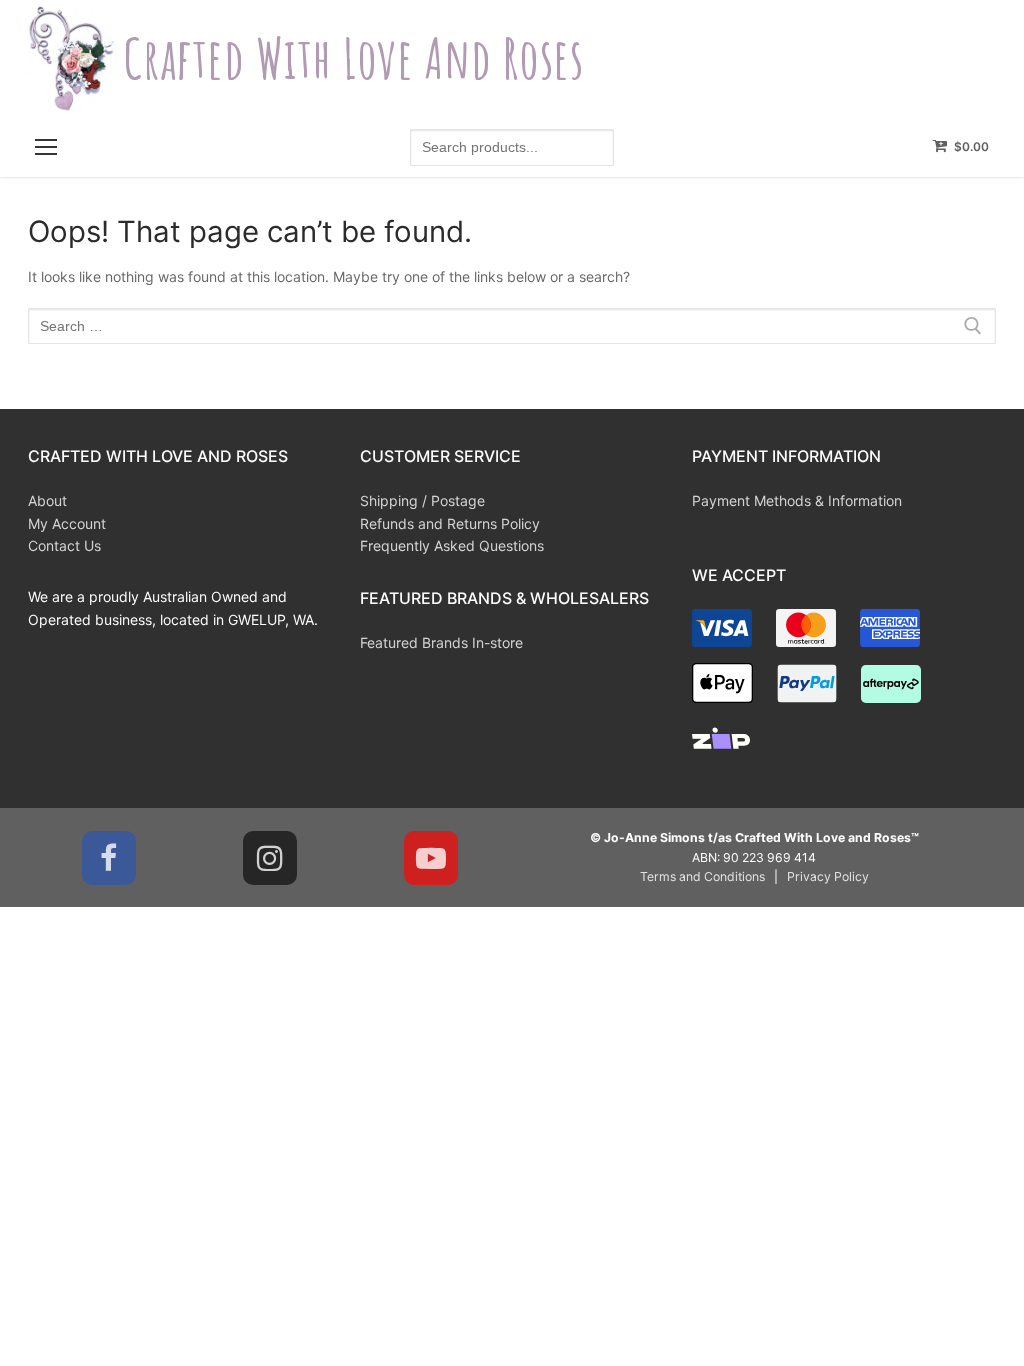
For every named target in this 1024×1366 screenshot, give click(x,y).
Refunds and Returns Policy (450, 523)
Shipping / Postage (422, 500)
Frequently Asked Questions (452, 545)
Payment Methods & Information (797, 500)
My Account (67, 523)
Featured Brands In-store (441, 642)
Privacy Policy (828, 876)
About (47, 500)
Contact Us (64, 545)
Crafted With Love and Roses (353, 58)
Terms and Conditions (702, 876)
